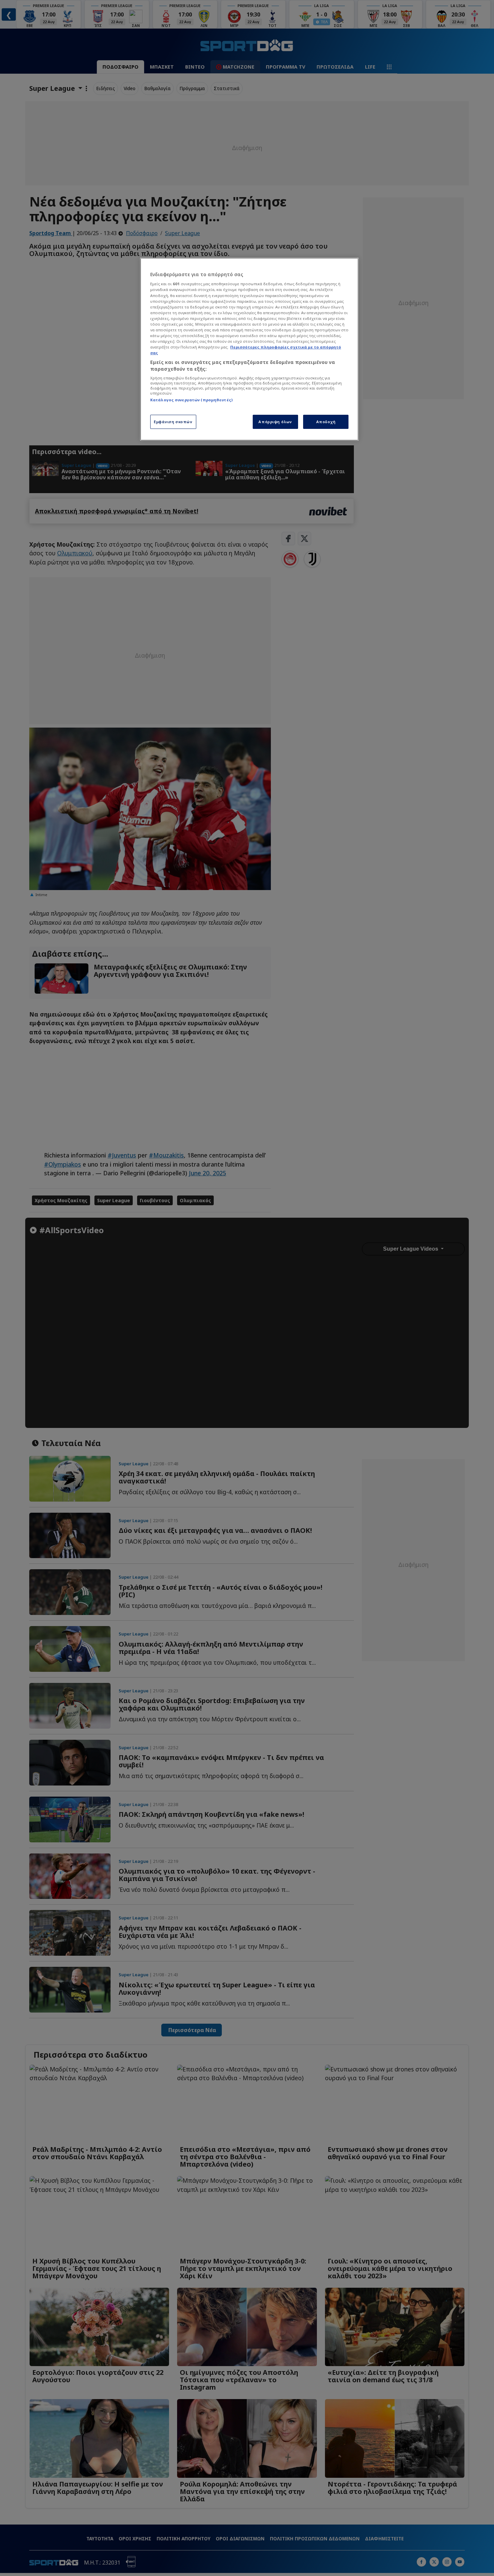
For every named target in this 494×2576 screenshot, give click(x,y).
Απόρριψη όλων (275, 422)
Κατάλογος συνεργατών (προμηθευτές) (191, 400)
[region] (249, 349)
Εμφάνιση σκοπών (173, 422)
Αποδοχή (326, 422)
